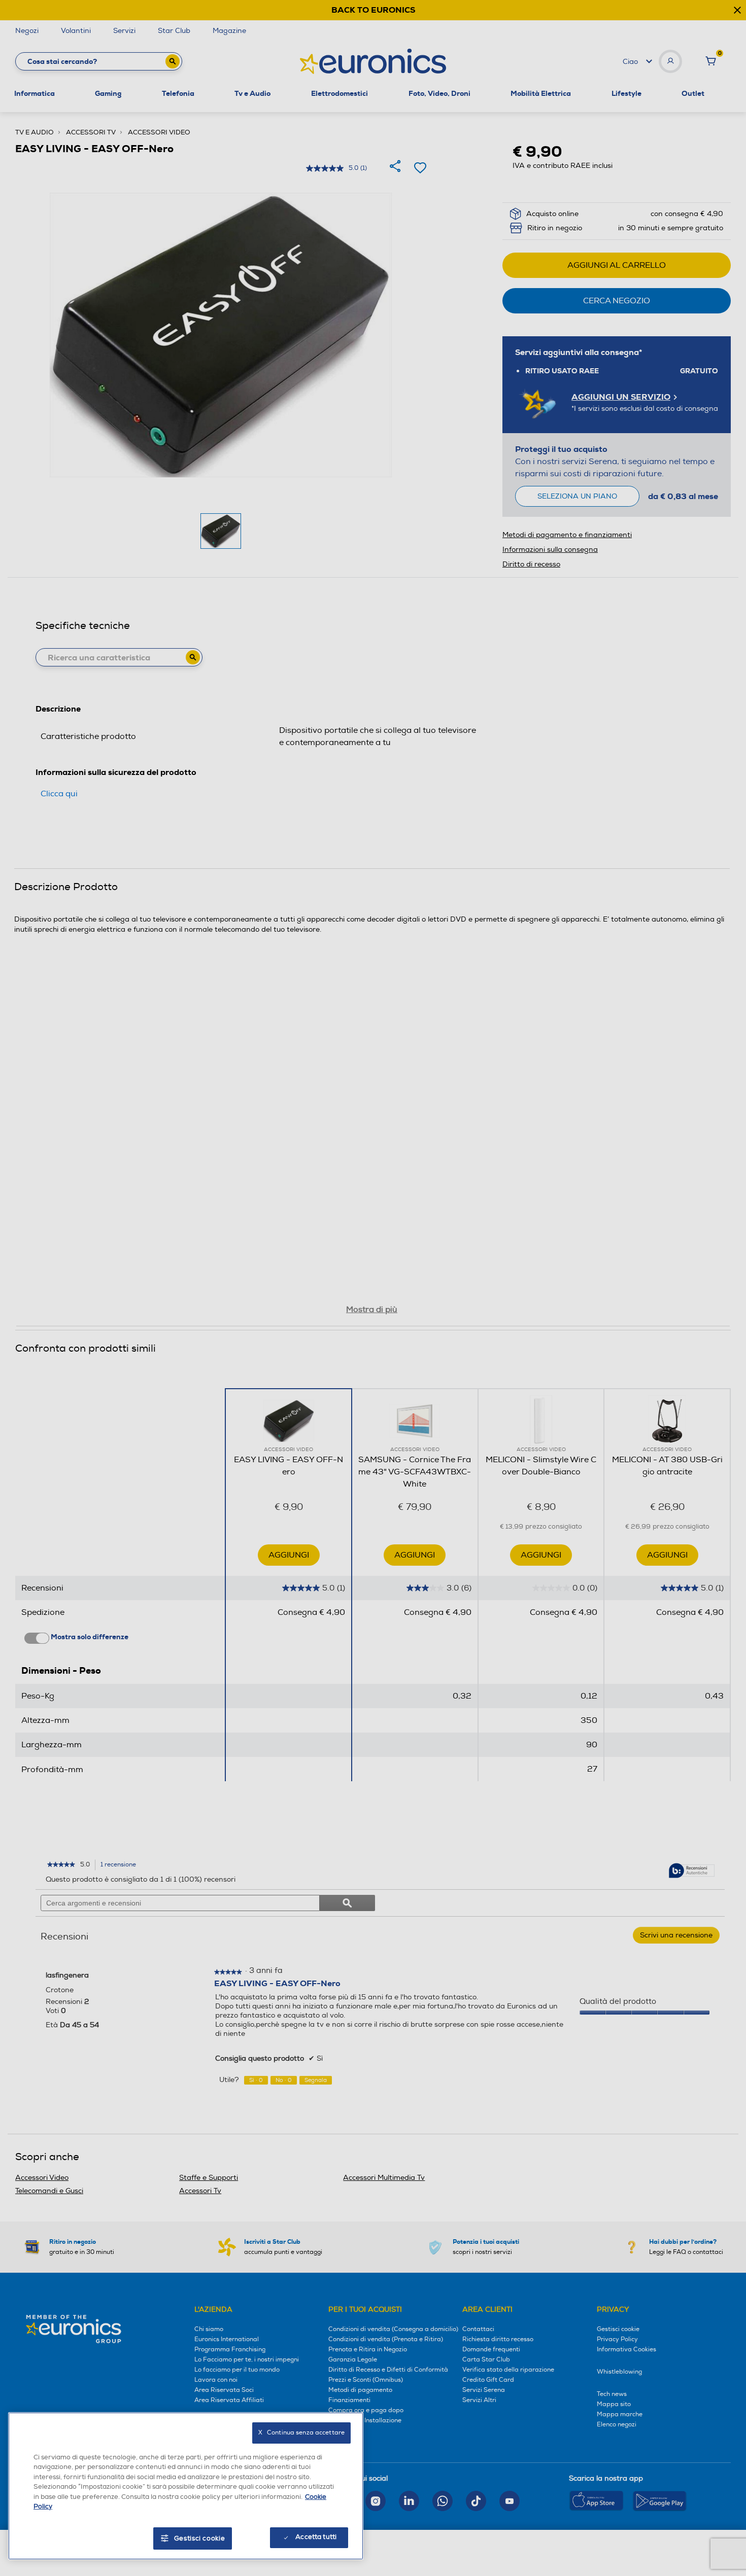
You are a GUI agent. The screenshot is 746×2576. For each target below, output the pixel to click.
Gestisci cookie (200, 2538)
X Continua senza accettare (301, 2433)
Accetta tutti (316, 2537)
